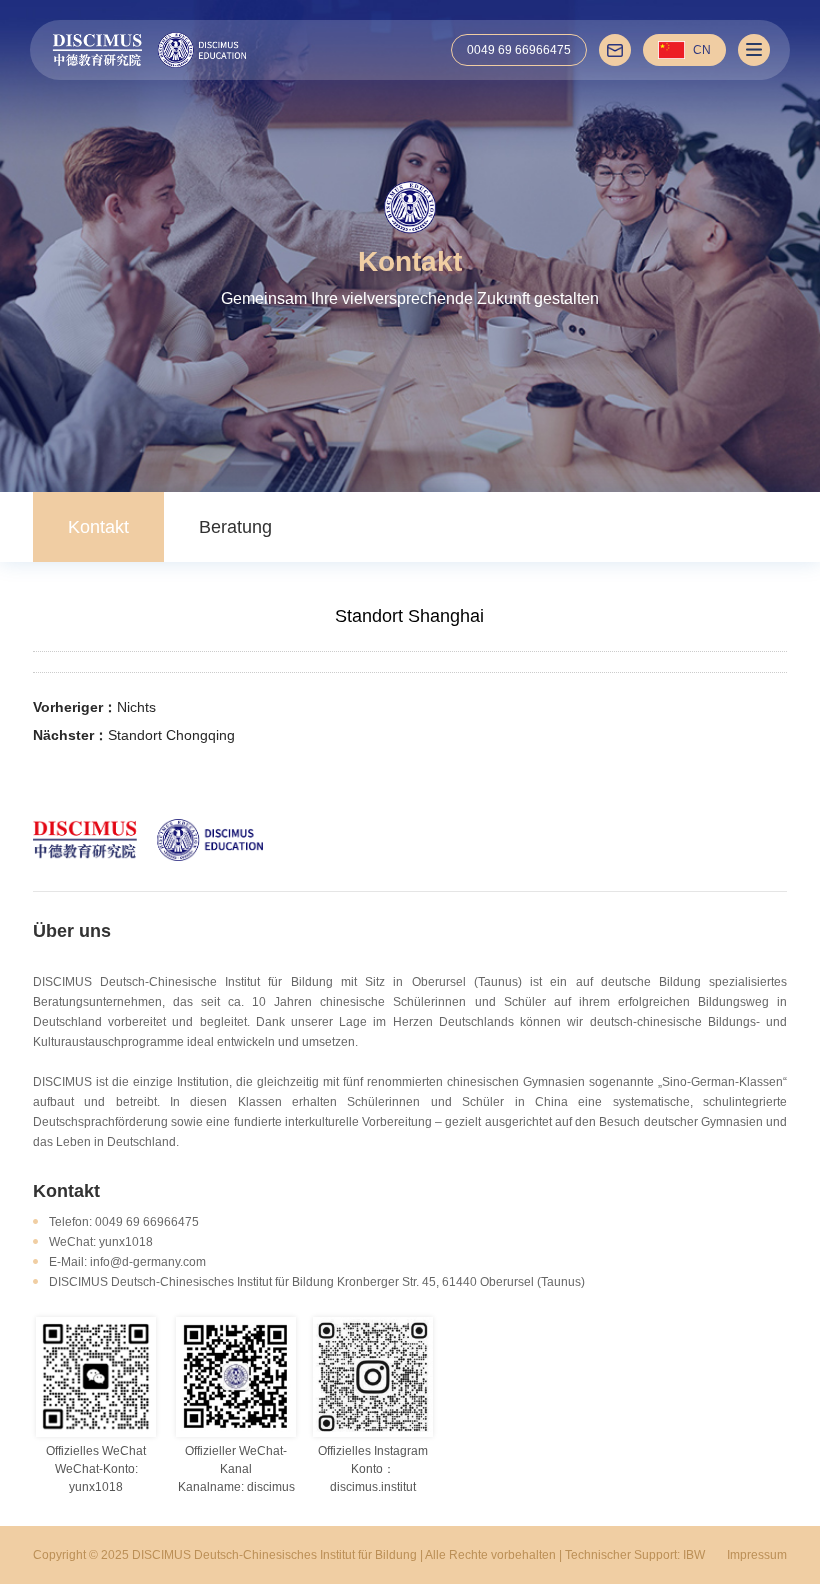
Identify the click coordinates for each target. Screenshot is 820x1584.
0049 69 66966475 (519, 50)
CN (702, 50)
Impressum (757, 1555)
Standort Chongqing (171, 735)
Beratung (235, 527)
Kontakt (98, 527)
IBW (694, 1555)
